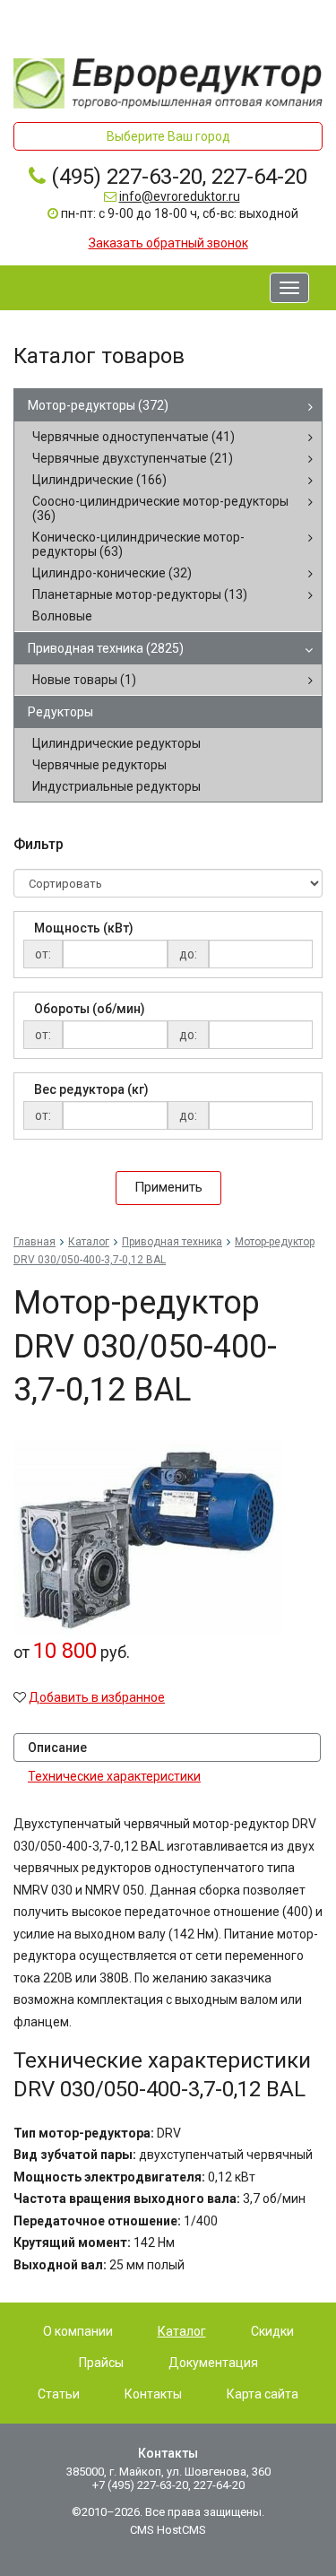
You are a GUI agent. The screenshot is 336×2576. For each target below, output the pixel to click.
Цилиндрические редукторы (116, 743)
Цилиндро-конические (112, 573)
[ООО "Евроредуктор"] (168, 82)
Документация (213, 2363)
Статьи (59, 2394)
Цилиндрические (99, 480)
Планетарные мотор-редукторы (140, 594)
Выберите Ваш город (168, 136)
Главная (34, 1242)
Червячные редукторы (99, 765)
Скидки (272, 2331)
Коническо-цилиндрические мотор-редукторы (138, 544)
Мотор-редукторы (98, 405)
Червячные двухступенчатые (133, 458)
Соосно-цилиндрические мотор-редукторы (160, 508)
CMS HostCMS (168, 2530)
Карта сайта (263, 2394)
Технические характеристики (114, 1776)
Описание (57, 1748)
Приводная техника (106, 648)
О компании (78, 2331)
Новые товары (84, 680)
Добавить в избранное (97, 1697)
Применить (168, 1187)
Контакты (153, 2394)
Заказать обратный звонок (168, 243)
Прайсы (101, 2363)
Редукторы (60, 712)
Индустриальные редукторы (116, 786)
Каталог (89, 1242)
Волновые (62, 616)
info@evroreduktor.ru (180, 196)
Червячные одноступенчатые (134, 437)
